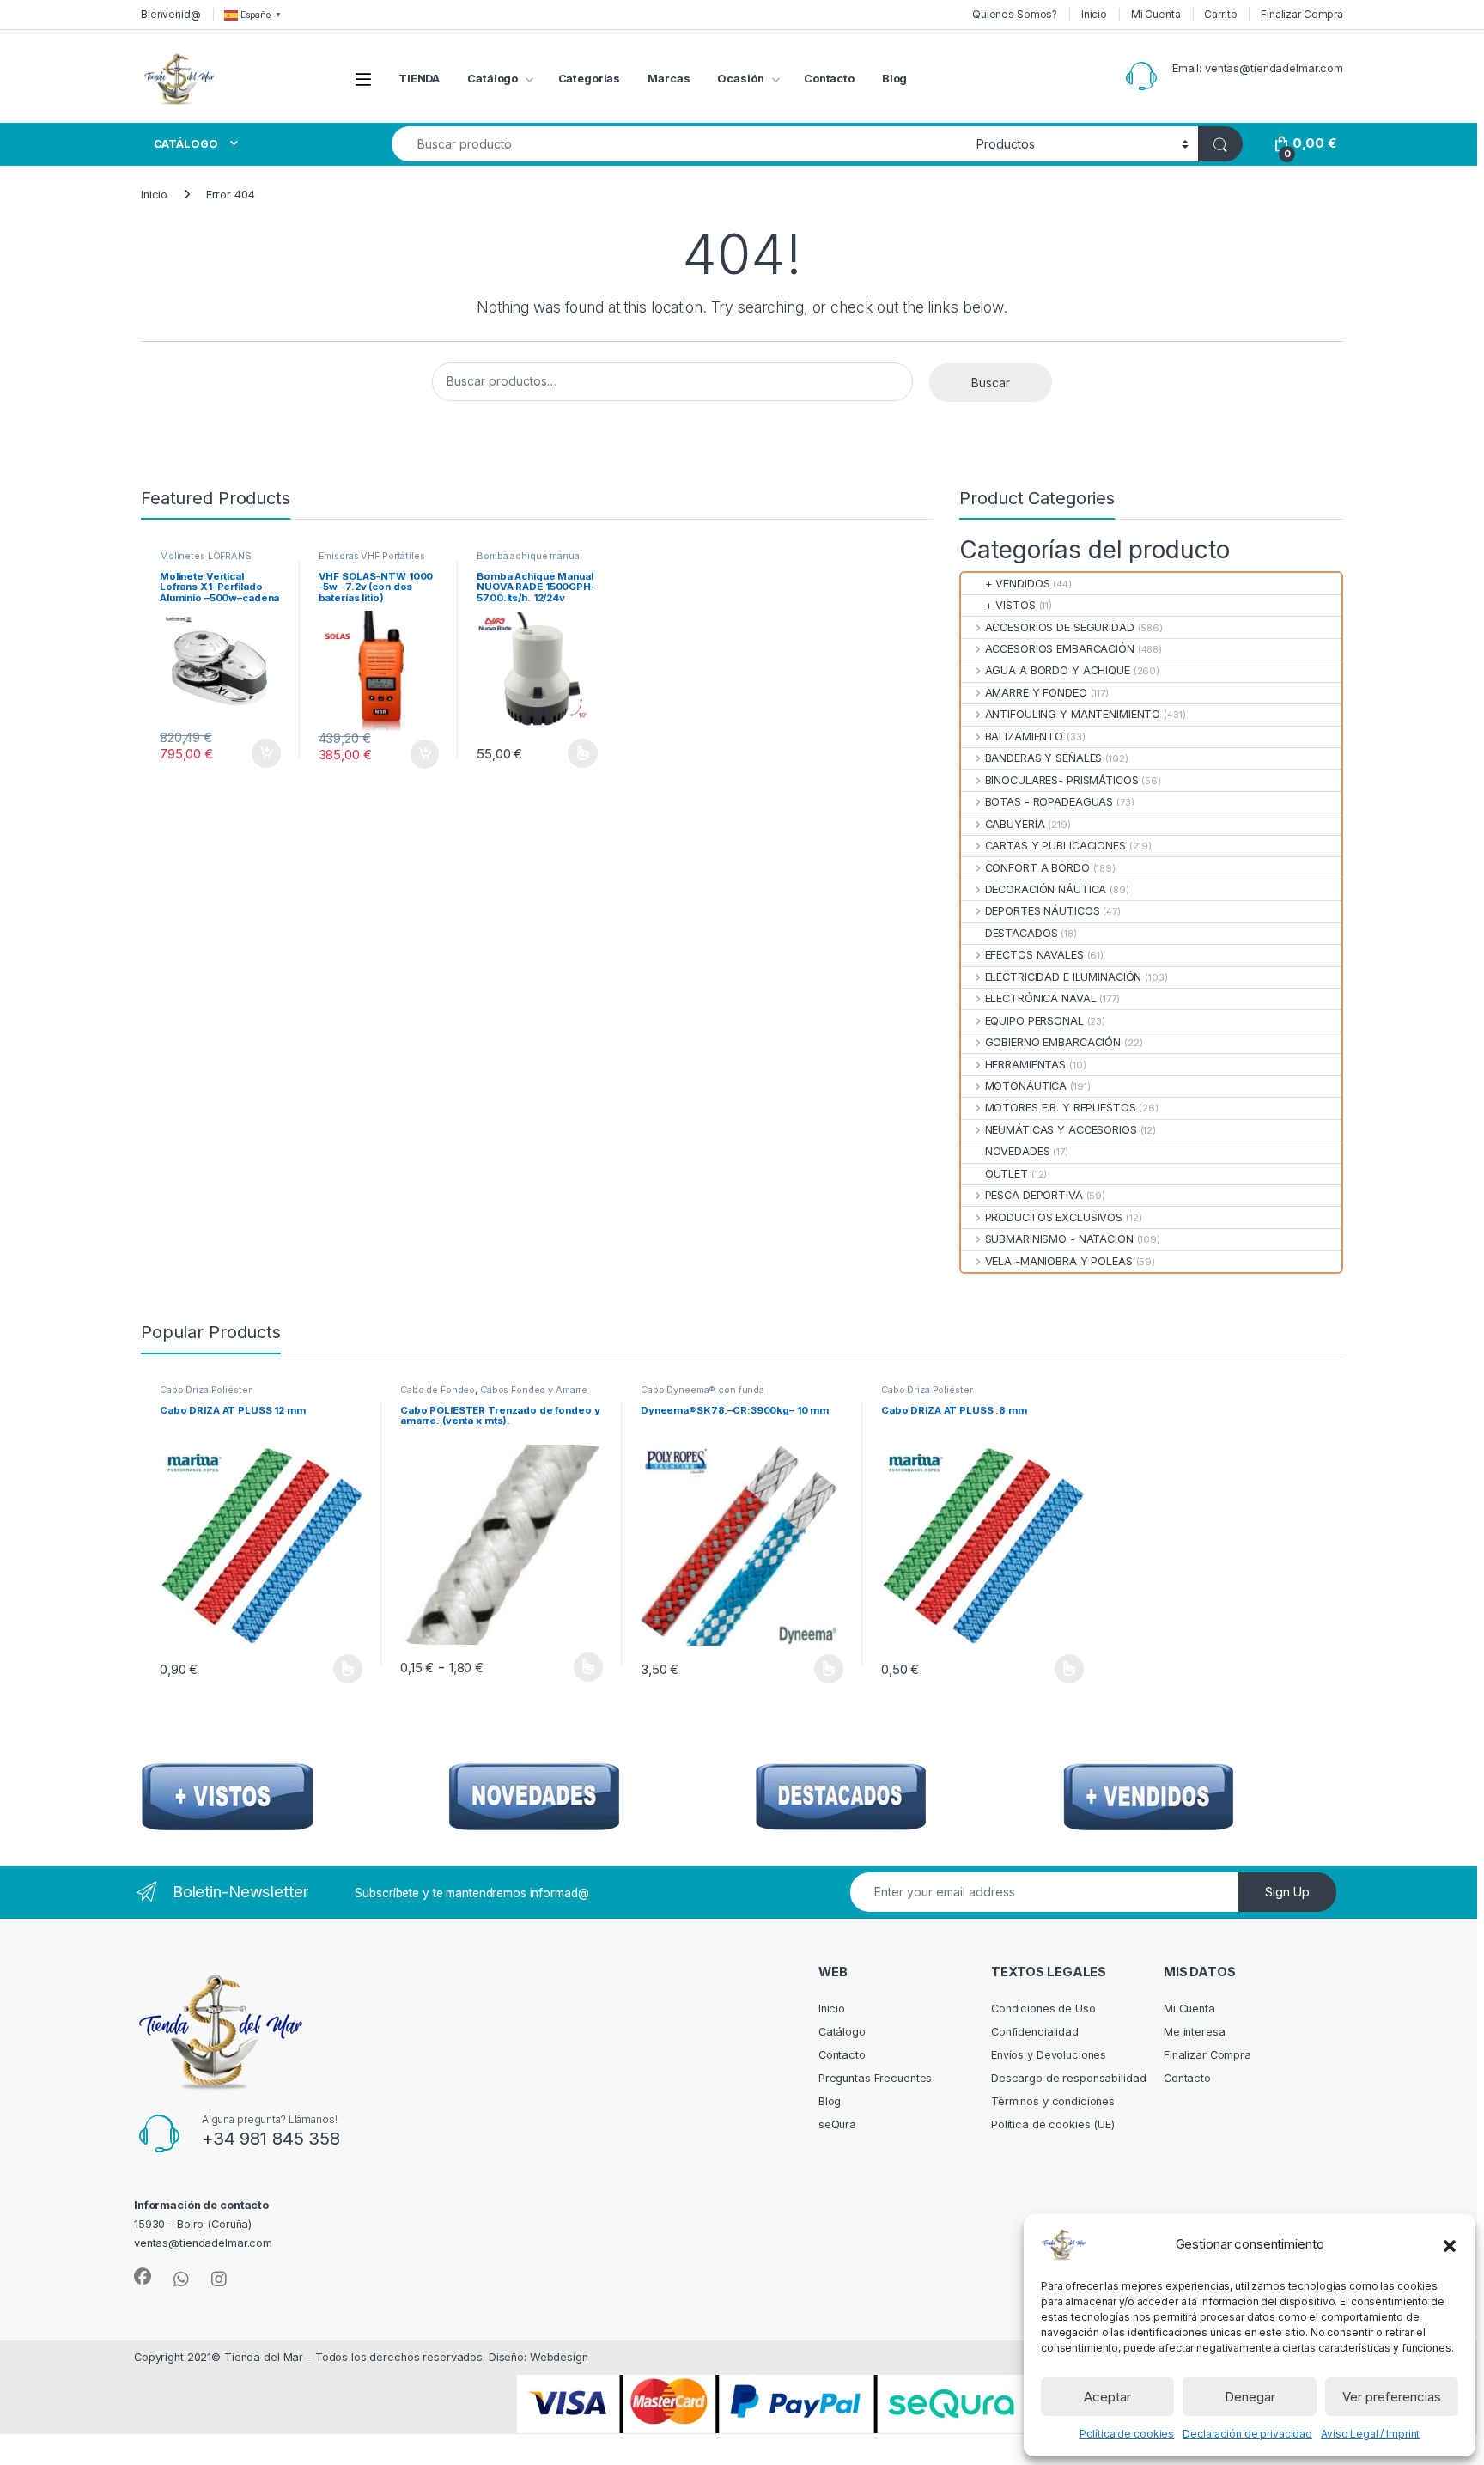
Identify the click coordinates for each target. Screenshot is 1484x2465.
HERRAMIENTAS (1025, 1065)
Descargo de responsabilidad (1069, 2078)
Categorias (590, 79)
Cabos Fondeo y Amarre (534, 1390)
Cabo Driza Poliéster (205, 1390)
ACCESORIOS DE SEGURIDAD (1059, 627)
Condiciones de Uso (1043, 2009)
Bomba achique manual (529, 556)
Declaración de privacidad (1247, 2434)
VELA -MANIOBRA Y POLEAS (1058, 1261)
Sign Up (1287, 1892)
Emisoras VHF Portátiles (372, 556)
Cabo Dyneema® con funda (702, 1390)
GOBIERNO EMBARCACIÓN (1053, 1042)
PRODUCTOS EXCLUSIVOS (1054, 1217)
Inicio (1094, 14)
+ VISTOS (1010, 605)
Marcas (669, 79)
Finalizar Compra (1302, 14)
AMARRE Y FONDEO (1036, 693)
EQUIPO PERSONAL (1034, 1021)
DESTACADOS (1021, 933)
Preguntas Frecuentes (875, 2078)
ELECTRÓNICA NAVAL (1040, 998)
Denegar (1250, 2397)
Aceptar (1107, 2397)
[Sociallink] (143, 2277)
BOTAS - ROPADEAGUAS (1049, 802)
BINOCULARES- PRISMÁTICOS (1061, 780)
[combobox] (679, 144)
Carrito (1220, 14)
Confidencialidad (1035, 2032)
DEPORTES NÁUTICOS (1042, 911)
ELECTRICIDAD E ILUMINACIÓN (1063, 977)
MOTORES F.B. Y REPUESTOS (1060, 1108)
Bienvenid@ (171, 14)
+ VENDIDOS (1017, 584)
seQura (837, 2124)
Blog (895, 79)
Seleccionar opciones (564, 753)
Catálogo (493, 79)
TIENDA (419, 79)
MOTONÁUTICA (1026, 1086)
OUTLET (1007, 1174)
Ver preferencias (1392, 2397)
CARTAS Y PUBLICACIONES (1055, 846)
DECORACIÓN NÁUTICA (1046, 889)
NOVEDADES (1017, 1151)
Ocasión (740, 79)
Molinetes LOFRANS (206, 556)
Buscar (991, 383)
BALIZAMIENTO (1024, 736)
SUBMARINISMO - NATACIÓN (1059, 1239)
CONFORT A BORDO (1037, 868)
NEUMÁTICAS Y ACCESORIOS (1061, 1130)
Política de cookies (1127, 2434)
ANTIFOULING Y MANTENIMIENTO (1073, 714)
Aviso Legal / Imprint (1370, 2434)
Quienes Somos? (1015, 14)
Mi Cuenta (1156, 14)
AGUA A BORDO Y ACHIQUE (1057, 670)
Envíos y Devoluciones (1049, 2055)
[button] (1450, 2244)
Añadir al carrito (262, 753)
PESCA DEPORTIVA (1034, 1195)
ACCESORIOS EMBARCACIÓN (1059, 649)
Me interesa (1195, 2032)
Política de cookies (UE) (1053, 2124)
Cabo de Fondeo (438, 1390)
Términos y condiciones (1053, 2101)
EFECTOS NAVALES (1034, 955)
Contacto (829, 79)
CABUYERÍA (1015, 824)
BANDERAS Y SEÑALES (1043, 758)
